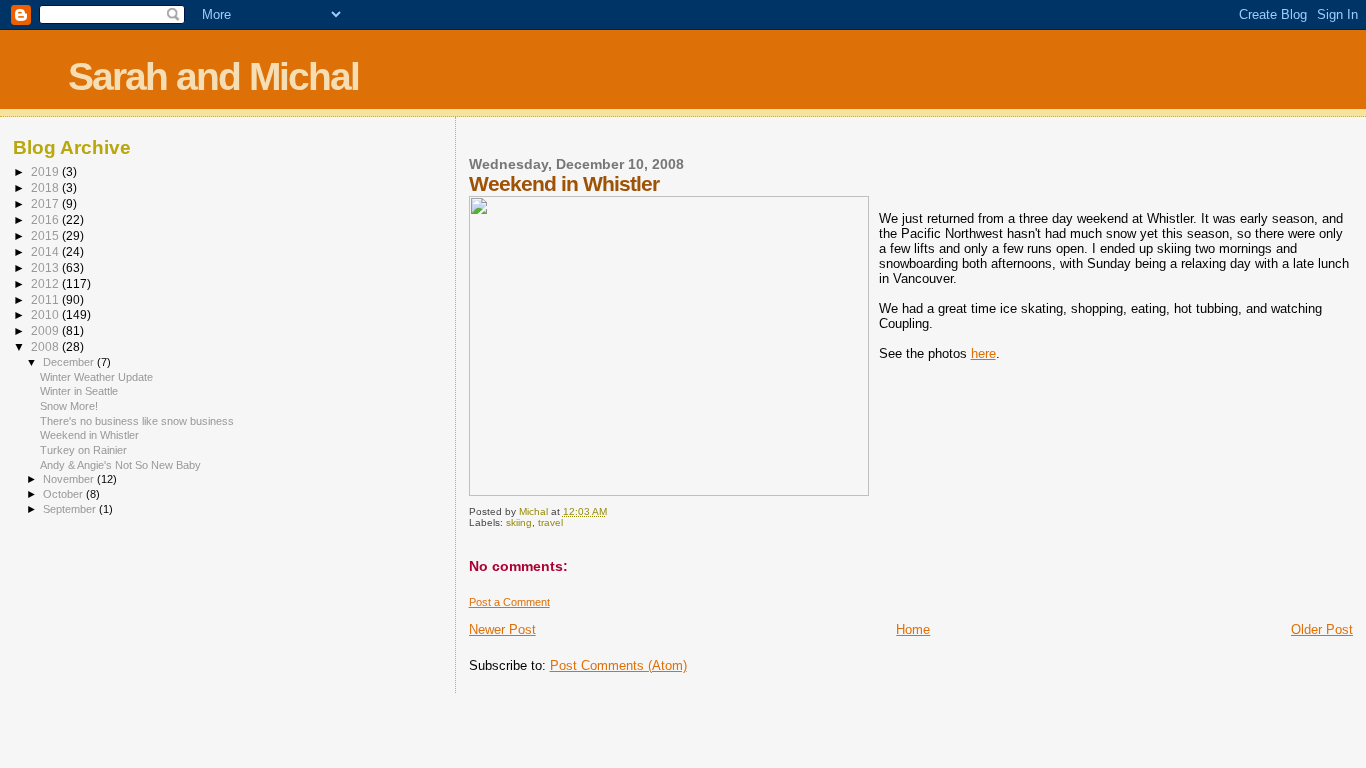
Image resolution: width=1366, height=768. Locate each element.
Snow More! (69, 406)
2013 (46, 267)
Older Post (1322, 629)
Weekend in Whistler (89, 435)
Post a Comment (509, 602)
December (70, 362)
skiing (519, 522)
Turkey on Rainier (83, 450)
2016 (46, 219)
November (70, 479)
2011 (46, 299)
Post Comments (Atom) (618, 665)
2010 (46, 314)
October (64, 494)
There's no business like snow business (137, 421)
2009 (46, 330)
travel (550, 522)
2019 (46, 171)
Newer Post (502, 629)
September (71, 509)
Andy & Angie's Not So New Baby (120, 465)
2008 (46, 346)
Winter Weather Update (96, 377)
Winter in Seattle (79, 391)
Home (913, 629)
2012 (46, 283)
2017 (46, 203)
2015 (46, 235)
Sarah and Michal (213, 76)
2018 (46, 187)
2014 (46, 251)
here (983, 353)
